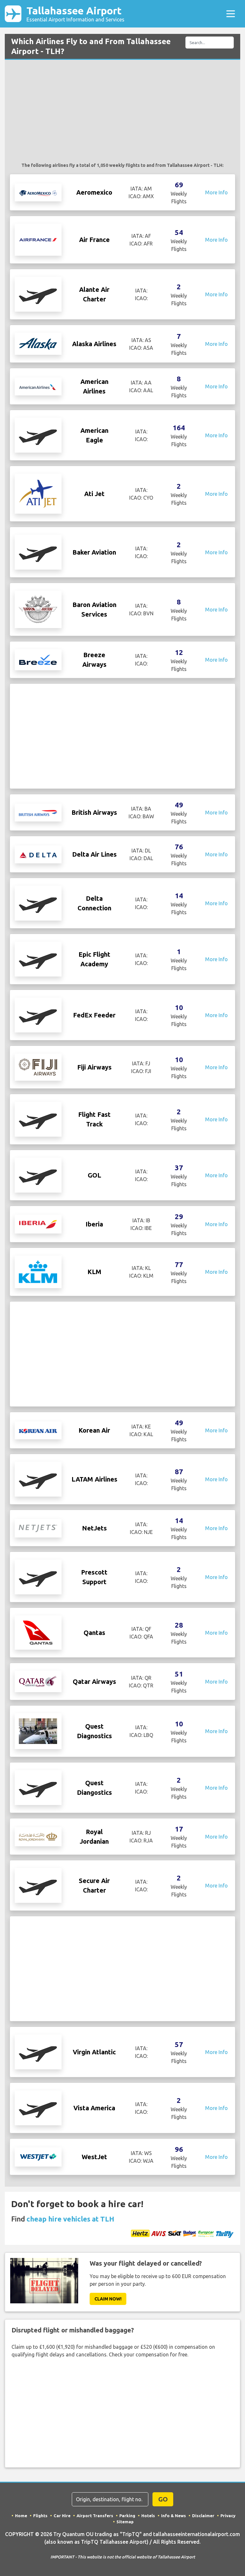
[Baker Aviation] (38, 552)
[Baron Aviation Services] (38, 609)
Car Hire (62, 2516)
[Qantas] (38, 1632)
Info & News (174, 2516)
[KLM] (38, 1272)
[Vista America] (38, 2107)
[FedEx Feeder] (38, 1015)
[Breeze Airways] (38, 659)
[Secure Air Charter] (38, 1885)
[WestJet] (38, 2156)
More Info (216, 192)
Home (21, 2516)
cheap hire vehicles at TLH (70, 2219)
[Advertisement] (122, 114)
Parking (127, 2516)
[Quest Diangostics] (38, 1787)
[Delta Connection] (38, 903)
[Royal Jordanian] (38, 1836)
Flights (40, 2516)
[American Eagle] (38, 435)
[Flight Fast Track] (38, 1119)
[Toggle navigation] (231, 14)
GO (163, 2499)
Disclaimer (203, 2516)
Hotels (148, 2516)
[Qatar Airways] (38, 1681)
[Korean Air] (38, 1430)
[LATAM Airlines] (38, 1479)
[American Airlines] (38, 386)
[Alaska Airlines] (38, 343)
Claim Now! (108, 2299)
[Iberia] (38, 1224)
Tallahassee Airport (75, 14)
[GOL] (38, 1175)
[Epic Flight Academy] (38, 959)
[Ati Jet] (38, 493)
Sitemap (125, 2522)
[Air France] (38, 239)
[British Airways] (38, 813)
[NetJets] (38, 1528)
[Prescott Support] (38, 1576)
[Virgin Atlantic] (38, 2051)
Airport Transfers (95, 2516)
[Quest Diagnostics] (38, 1731)
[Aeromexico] (38, 192)
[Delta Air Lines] (38, 854)
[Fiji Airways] (38, 1067)
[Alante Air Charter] (38, 294)
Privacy (228, 2516)
